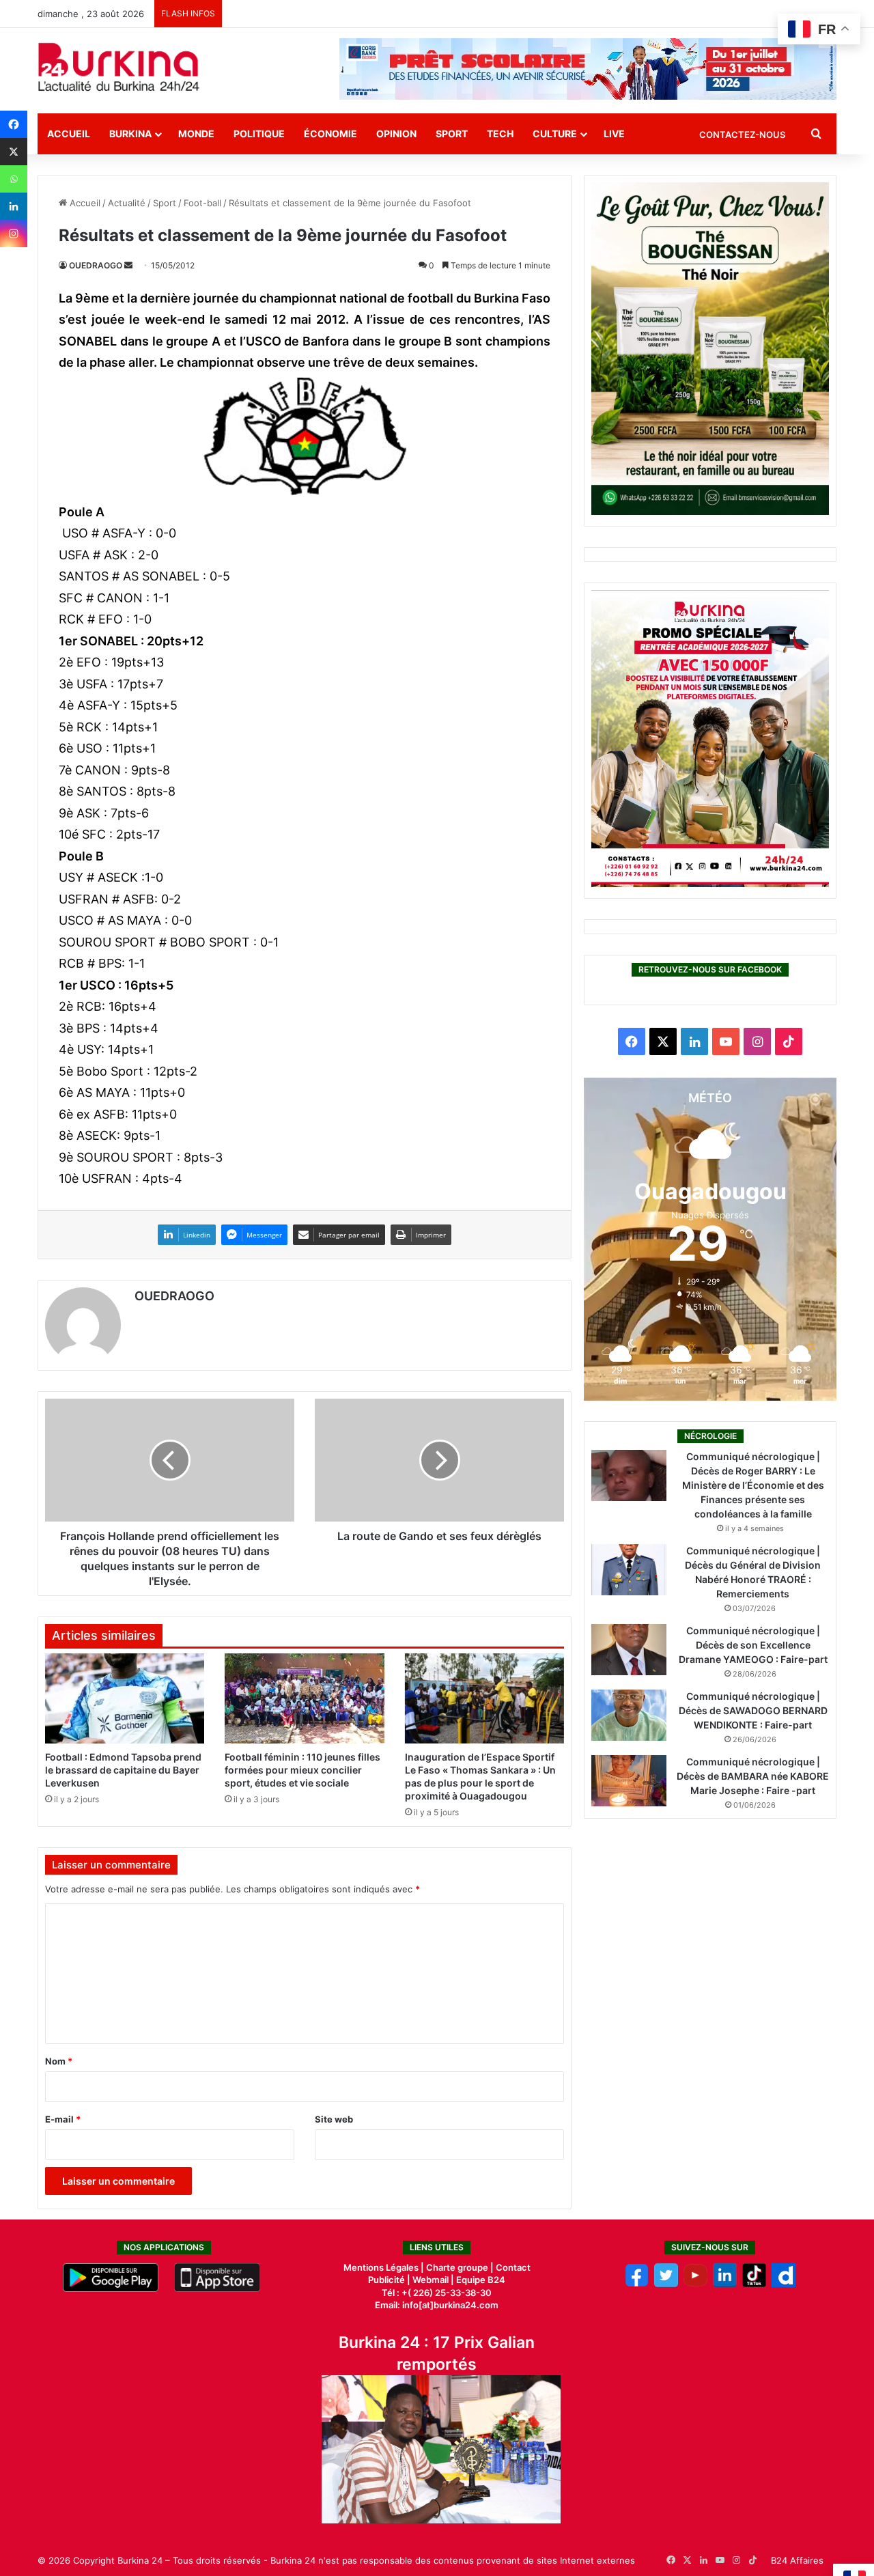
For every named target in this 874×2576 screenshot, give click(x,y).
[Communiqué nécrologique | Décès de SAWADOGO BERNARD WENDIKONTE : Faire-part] (629, 1715)
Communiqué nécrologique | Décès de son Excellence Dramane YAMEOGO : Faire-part (753, 1645)
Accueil (69, 134)
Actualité (127, 203)
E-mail (63, 2119)
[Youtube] (695, 2284)
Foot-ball (202, 203)
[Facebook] (14, 124)
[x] (666, 2284)
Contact (513, 2267)
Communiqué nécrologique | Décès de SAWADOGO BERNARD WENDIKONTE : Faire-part (753, 1710)
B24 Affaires (797, 2560)
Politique (259, 134)
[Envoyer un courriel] (128, 265)
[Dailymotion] (784, 2284)
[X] (14, 152)
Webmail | (433, 2280)
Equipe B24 (480, 2280)
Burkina (130, 134)
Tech (500, 134)
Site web (334, 2119)
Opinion (396, 134)
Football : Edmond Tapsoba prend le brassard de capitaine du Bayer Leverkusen (123, 1770)
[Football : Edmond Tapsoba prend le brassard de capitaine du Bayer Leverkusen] (125, 1698)
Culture (555, 134)
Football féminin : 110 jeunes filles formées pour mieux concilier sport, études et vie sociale (302, 1770)
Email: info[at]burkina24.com (437, 2305)
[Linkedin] (14, 206)
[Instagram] (14, 234)
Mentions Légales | (385, 2267)
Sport (452, 134)
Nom (59, 2061)
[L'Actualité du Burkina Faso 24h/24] (119, 67)
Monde (196, 134)
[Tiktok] (754, 2284)
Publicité (386, 2280)
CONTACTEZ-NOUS (742, 135)
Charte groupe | (461, 2267)
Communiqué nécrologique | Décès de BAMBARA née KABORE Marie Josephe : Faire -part (753, 1776)
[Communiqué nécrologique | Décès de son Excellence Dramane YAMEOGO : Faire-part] (629, 1650)
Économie (330, 134)
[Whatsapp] (14, 179)
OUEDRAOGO (96, 265)
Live (614, 134)
